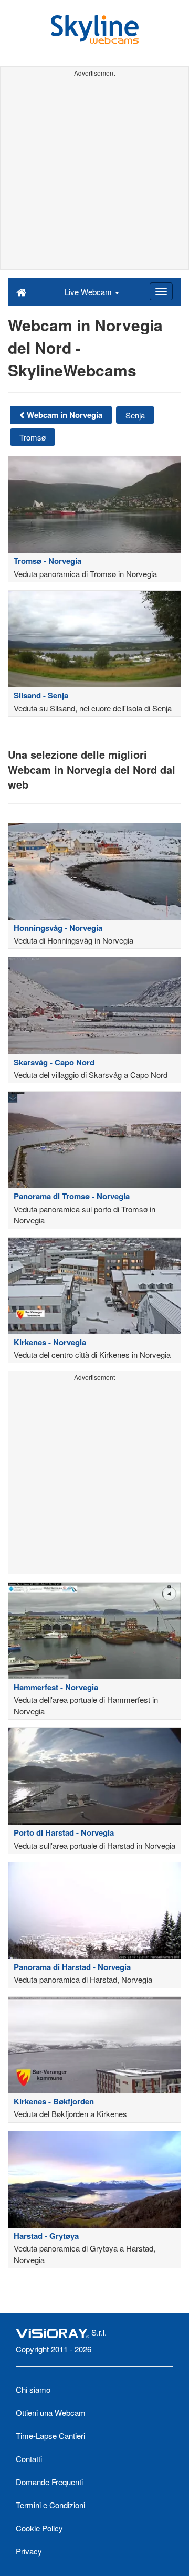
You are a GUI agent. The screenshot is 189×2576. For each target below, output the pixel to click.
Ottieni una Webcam (51, 2412)
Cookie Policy (39, 2528)
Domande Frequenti (49, 2482)
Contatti (29, 2459)
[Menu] (161, 291)
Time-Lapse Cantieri (50, 2436)
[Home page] (21, 291)
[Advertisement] (94, 175)
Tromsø (33, 437)
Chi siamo (33, 2389)
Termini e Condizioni (50, 2505)
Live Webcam (89, 292)
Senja (135, 415)
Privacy (29, 2551)
